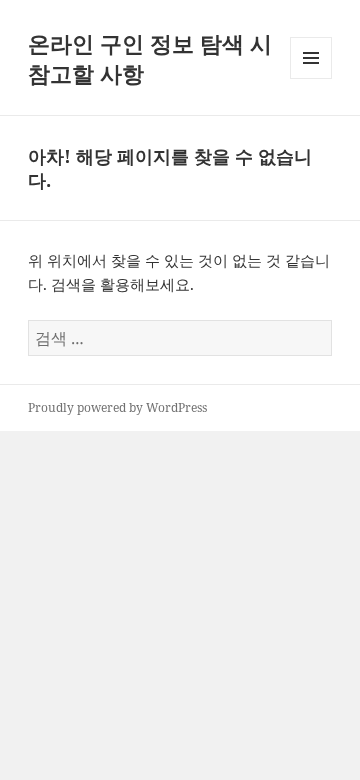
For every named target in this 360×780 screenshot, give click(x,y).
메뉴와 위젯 (311, 78)
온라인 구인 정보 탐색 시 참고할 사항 (150, 58)
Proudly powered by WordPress (117, 407)
